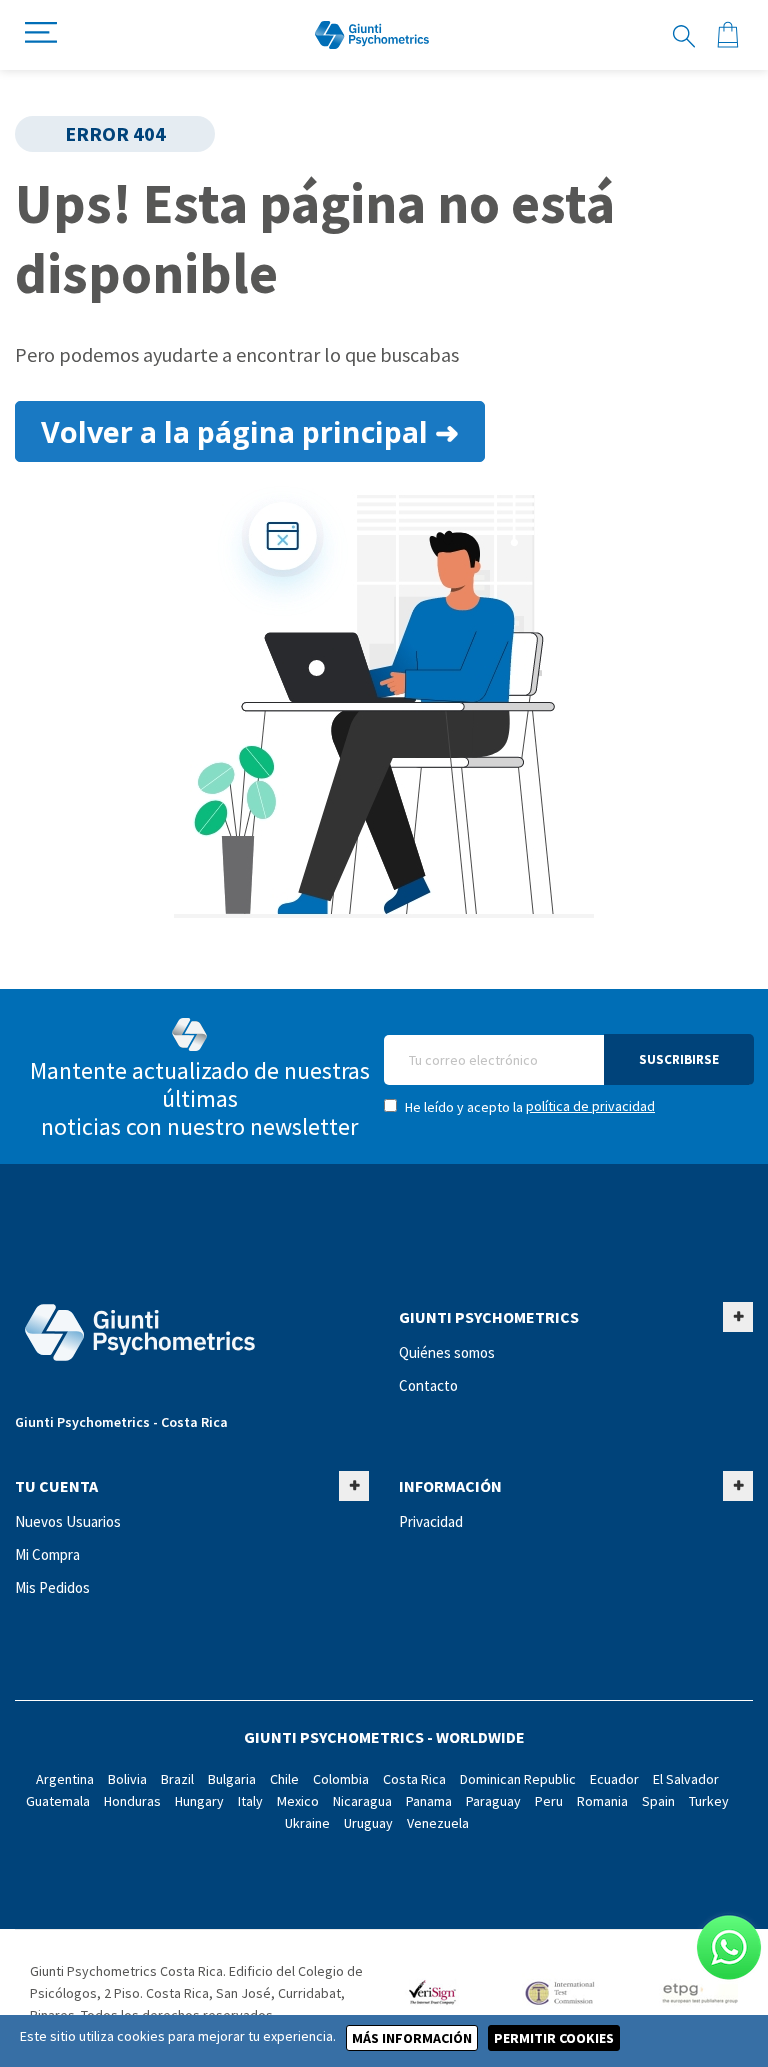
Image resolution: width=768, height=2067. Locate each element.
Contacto (428, 1385)
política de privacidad (590, 1106)
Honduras (132, 1801)
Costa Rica (414, 1779)
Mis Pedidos (52, 1587)
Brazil (177, 1779)
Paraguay (493, 1801)
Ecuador (614, 1779)
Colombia (341, 1779)
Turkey (709, 1801)
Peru (549, 1801)
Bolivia (127, 1779)
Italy (250, 1801)
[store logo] (372, 35)
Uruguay (368, 1823)
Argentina (65, 1779)
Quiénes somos (447, 1352)
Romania (602, 1801)
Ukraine (307, 1823)
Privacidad (431, 1521)
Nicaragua (362, 1801)
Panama (429, 1801)
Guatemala (58, 1801)
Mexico (298, 1801)
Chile (284, 1779)
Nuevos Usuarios (68, 1521)
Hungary (199, 1801)
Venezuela (438, 1823)
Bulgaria (232, 1779)
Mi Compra (47, 1554)
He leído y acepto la (528, 1106)
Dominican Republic (518, 1779)
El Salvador (686, 1779)
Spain (658, 1801)
